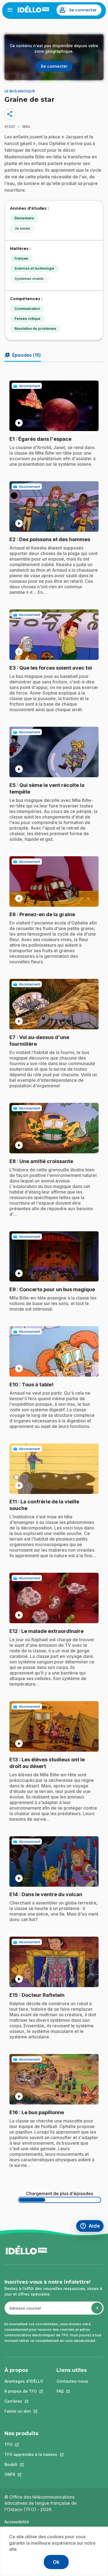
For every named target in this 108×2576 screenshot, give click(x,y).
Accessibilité (17, 2522)
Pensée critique (27, 319)
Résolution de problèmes (35, 329)
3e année (22, 228)
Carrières (24, 2401)
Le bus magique (20, 91)
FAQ (72, 2391)
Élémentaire (24, 218)
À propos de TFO (24, 2391)
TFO (31, 2444)
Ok (56, 2562)
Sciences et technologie (34, 268)
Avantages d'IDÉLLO (24, 2381)
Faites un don (24, 2411)
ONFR (31, 2474)
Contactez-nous (72, 2381)
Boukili (31, 2464)
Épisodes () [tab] (23, 355)
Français (21, 258)
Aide (92, 2227)
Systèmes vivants (29, 279)
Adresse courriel (23, 2311)
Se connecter (83, 10)
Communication (27, 309)
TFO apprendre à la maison (31, 2454)
